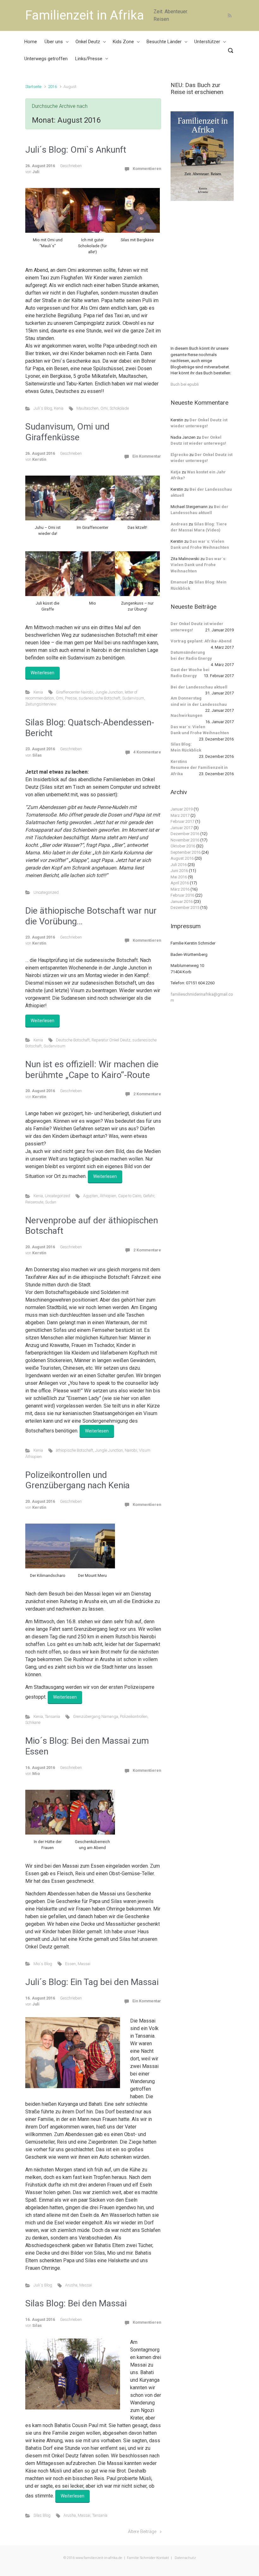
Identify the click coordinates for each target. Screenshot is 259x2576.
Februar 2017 (182, 821)
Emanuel (179, 582)
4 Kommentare (147, 752)
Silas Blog (42, 2515)
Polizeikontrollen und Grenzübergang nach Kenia (78, 1480)
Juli (36, 172)
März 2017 (180, 815)
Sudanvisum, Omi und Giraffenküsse (67, 432)
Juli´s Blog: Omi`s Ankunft (76, 150)
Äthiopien (108, 1196)
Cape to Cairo (130, 1196)
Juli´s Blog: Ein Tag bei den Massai (92, 1982)
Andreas (179, 524)
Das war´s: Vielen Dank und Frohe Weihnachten (199, 565)
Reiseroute (34, 1202)
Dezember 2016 (185, 834)
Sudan (51, 1202)
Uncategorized (46, 892)
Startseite (33, 87)
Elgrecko (179, 455)
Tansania (52, 1716)
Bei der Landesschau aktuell (199, 687)
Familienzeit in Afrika (85, 15)
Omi (104, 408)
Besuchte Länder (164, 42)
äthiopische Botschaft (75, 1450)
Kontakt (163, 2558)
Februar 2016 (182, 895)
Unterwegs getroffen (46, 59)
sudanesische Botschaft (99, 698)
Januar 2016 (182, 902)
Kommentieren (147, 169)
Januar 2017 (182, 828)
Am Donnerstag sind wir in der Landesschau (199, 701)
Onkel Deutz (88, 42)
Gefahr (149, 1196)
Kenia (59, 408)
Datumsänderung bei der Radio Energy (191, 656)
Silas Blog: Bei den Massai (76, 2303)
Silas (37, 755)
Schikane (33, 1722)
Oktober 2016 (183, 846)
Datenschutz (185, 2558)
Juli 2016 (179, 865)
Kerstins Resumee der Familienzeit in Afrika (199, 768)
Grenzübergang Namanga (96, 1716)
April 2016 (180, 883)
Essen (70, 1964)
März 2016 (180, 889)
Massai (84, 1964)
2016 (52, 87)
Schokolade (119, 408)
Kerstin (39, 459)
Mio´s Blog (43, 1964)
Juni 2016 (179, 871)
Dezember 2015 (185, 907)
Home (31, 42)
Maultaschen (87, 408)
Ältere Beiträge (142, 2532)
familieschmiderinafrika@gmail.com (202, 997)
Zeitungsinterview (41, 704)
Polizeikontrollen (134, 1716)
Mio (36, 1774)
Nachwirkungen (187, 715)
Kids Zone (123, 42)
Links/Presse (89, 59)
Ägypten (90, 1196)
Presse (71, 698)
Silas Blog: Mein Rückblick (186, 747)
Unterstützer (207, 42)
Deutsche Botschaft (73, 1040)
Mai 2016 (179, 877)
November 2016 (185, 840)
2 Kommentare (147, 1094)
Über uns (54, 42)
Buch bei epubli (185, 384)
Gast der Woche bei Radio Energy (190, 673)
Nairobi (131, 1450)
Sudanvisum (133, 698)
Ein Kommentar (147, 456)
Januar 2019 (182, 809)
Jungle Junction (109, 692)
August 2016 (182, 858)
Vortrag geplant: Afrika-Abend (201, 641)
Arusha (71, 2285)
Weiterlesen (42, 673)
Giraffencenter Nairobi (75, 692)
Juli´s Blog (43, 408)
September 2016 (186, 852)
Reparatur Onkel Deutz (111, 1040)
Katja (176, 472)
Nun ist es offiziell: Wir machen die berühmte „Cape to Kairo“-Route (92, 1070)
